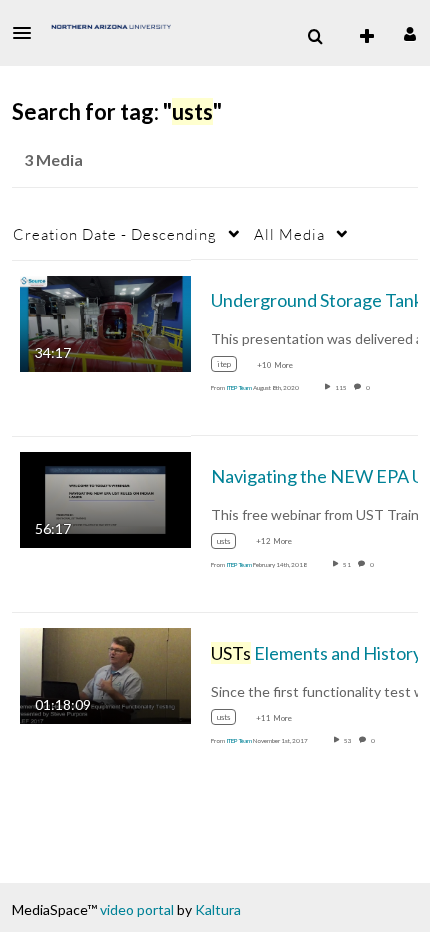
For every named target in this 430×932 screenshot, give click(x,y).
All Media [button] (289, 234)
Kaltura (218, 909)
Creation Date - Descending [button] (115, 234)
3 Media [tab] (53, 159)
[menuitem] (315, 37)
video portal (137, 909)
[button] (28, 33)
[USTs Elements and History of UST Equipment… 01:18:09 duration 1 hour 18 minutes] (105, 674)
